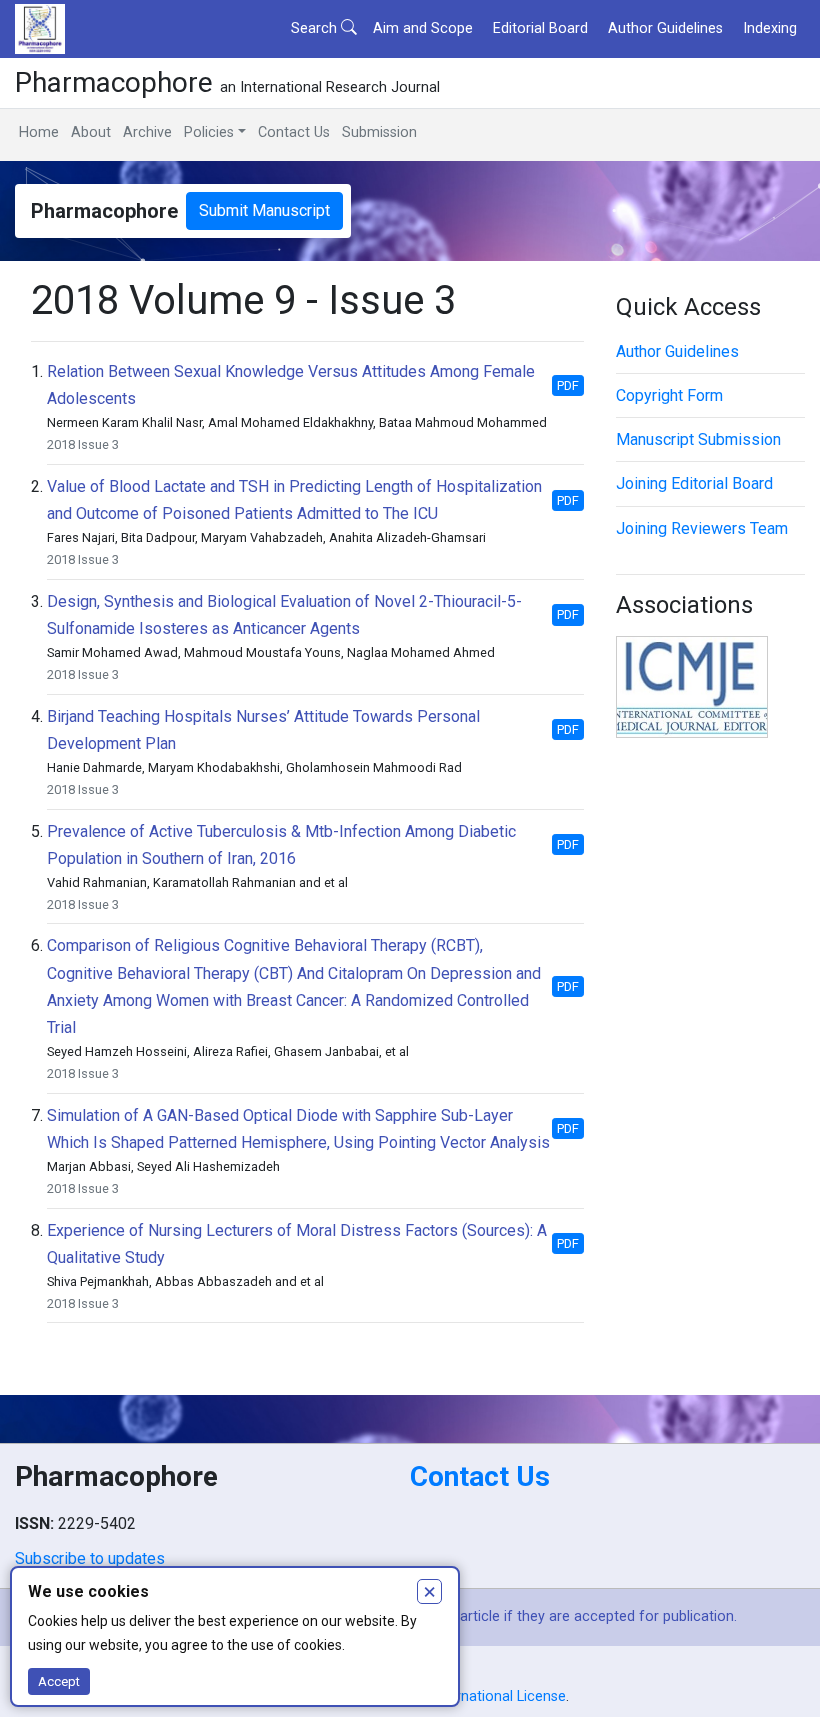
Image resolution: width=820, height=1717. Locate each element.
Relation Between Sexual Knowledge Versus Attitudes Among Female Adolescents (291, 385)
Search (316, 28)
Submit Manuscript (264, 210)
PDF (568, 385)
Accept (59, 1681)
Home (39, 132)
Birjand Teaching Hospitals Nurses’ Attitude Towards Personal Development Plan (263, 730)
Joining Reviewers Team (702, 528)
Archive (147, 132)
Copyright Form (669, 395)
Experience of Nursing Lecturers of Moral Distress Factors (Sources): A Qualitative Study (297, 1244)
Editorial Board (540, 28)
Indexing (770, 28)
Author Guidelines (665, 28)
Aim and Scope (423, 28)
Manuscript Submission (698, 439)
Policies (209, 132)
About (91, 132)
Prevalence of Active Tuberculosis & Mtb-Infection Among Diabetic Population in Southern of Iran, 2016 (281, 845)
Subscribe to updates (90, 1558)
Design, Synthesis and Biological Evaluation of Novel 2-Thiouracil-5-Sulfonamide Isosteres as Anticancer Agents (284, 615)
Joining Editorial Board (694, 483)
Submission (379, 132)
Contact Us (294, 132)
